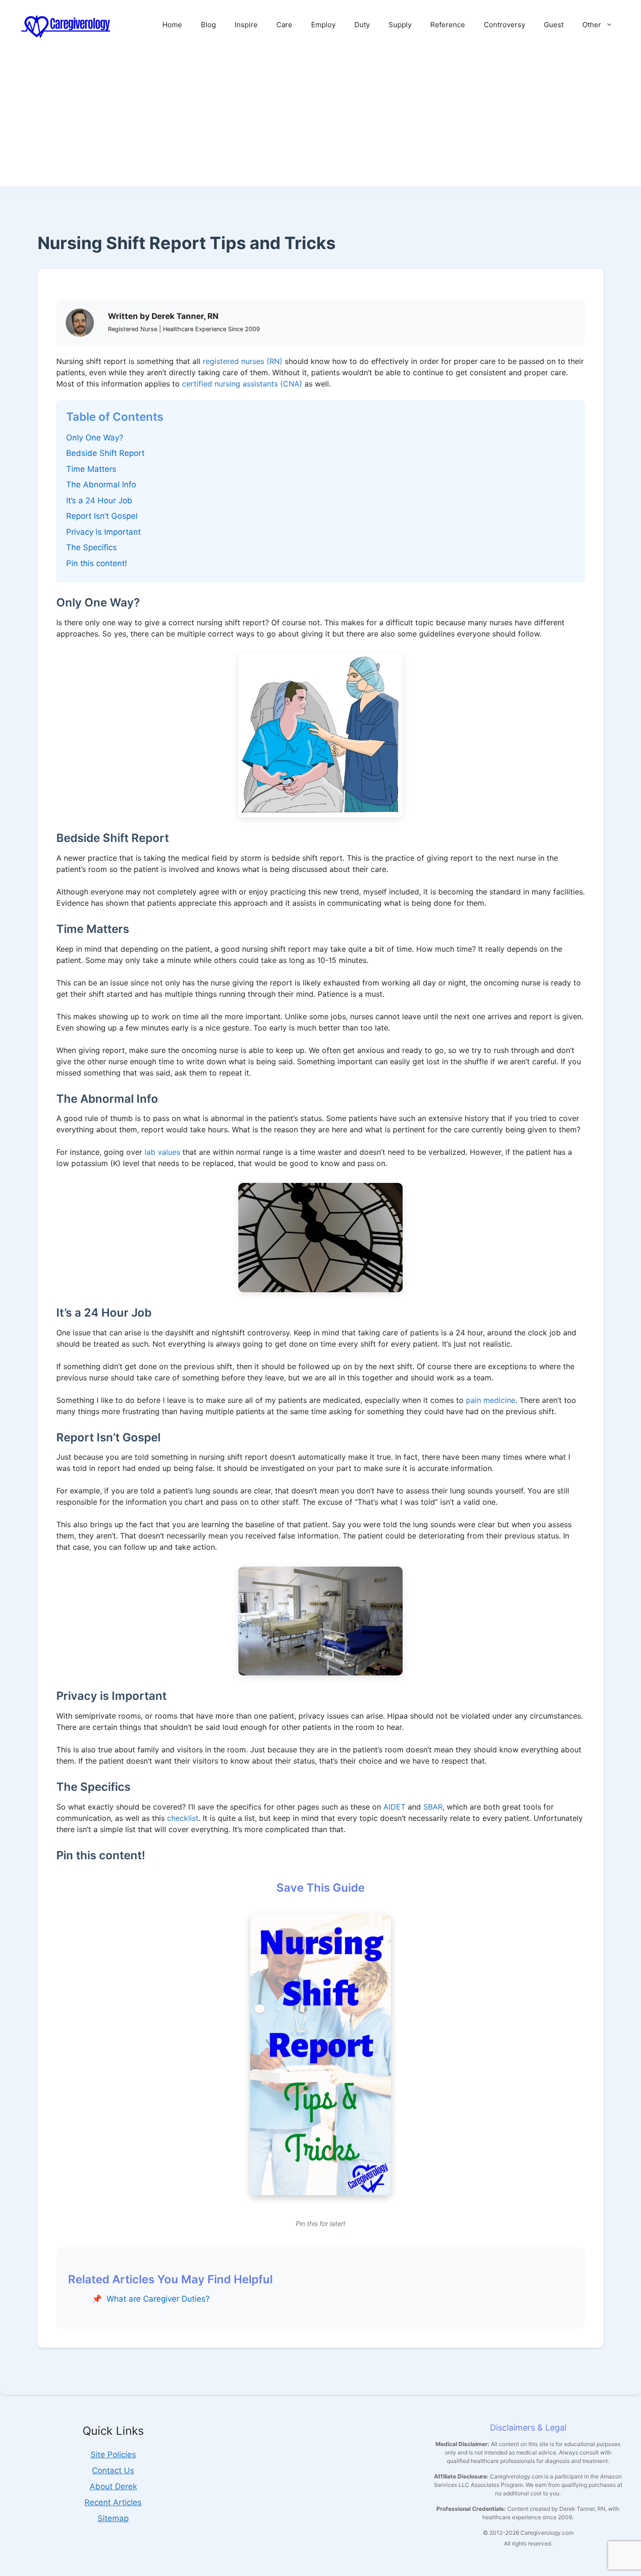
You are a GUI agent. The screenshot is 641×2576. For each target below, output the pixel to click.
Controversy (504, 25)
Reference (448, 25)
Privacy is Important (103, 532)
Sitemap (113, 2518)
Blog (208, 25)
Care (284, 25)
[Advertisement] (320, 121)
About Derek (113, 2486)
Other (592, 25)
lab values (162, 1152)
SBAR (433, 1807)
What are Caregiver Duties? (158, 2299)
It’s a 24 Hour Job (99, 500)
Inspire (246, 25)
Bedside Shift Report (105, 453)
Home (172, 25)
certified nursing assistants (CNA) (242, 384)
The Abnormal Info (101, 485)
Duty (362, 25)
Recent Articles (113, 2502)
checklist (183, 1818)
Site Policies (113, 2455)
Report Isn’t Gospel (102, 516)
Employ (323, 25)
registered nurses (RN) (243, 361)
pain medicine (491, 1400)
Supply (400, 25)
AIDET (394, 1807)
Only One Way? (95, 438)
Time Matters (91, 469)
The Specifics (92, 547)
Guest (554, 25)
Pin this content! (97, 563)
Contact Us (113, 2470)
